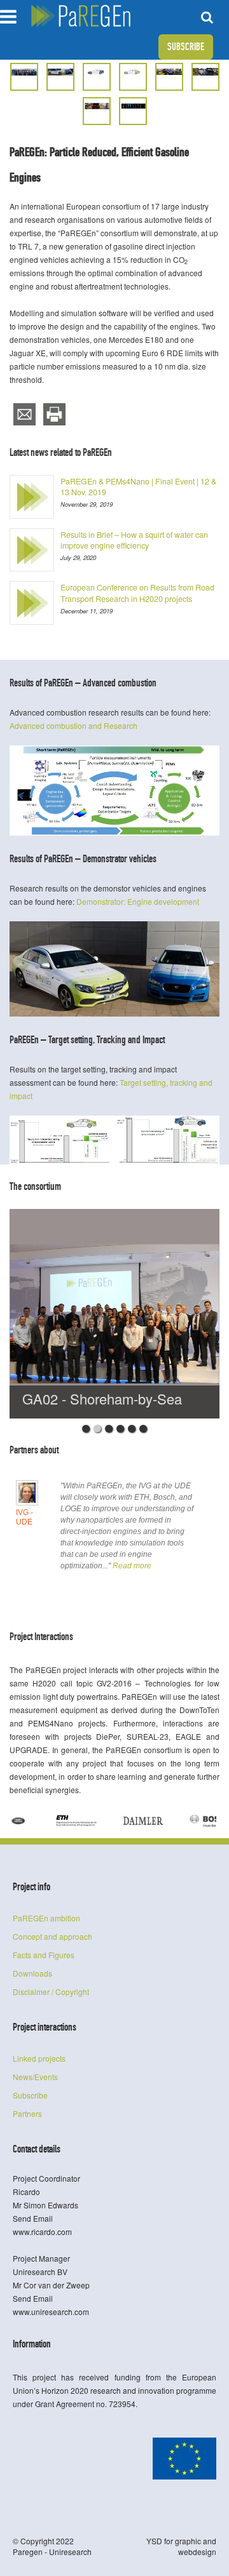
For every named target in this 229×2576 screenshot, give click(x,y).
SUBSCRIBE (186, 47)
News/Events (35, 2077)
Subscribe (30, 2095)
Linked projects (39, 2058)
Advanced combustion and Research (73, 725)
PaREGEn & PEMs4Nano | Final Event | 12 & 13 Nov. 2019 (138, 487)
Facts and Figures (44, 1955)
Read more (132, 1566)
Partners (27, 2113)
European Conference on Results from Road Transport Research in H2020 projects (137, 593)
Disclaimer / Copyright (51, 1992)
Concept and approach (52, 1936)
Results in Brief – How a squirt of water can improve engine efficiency (134, 540)
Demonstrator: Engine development (138, 901)
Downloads (32, 1973)
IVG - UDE (24, 1517)
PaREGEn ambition (46, 1918)
